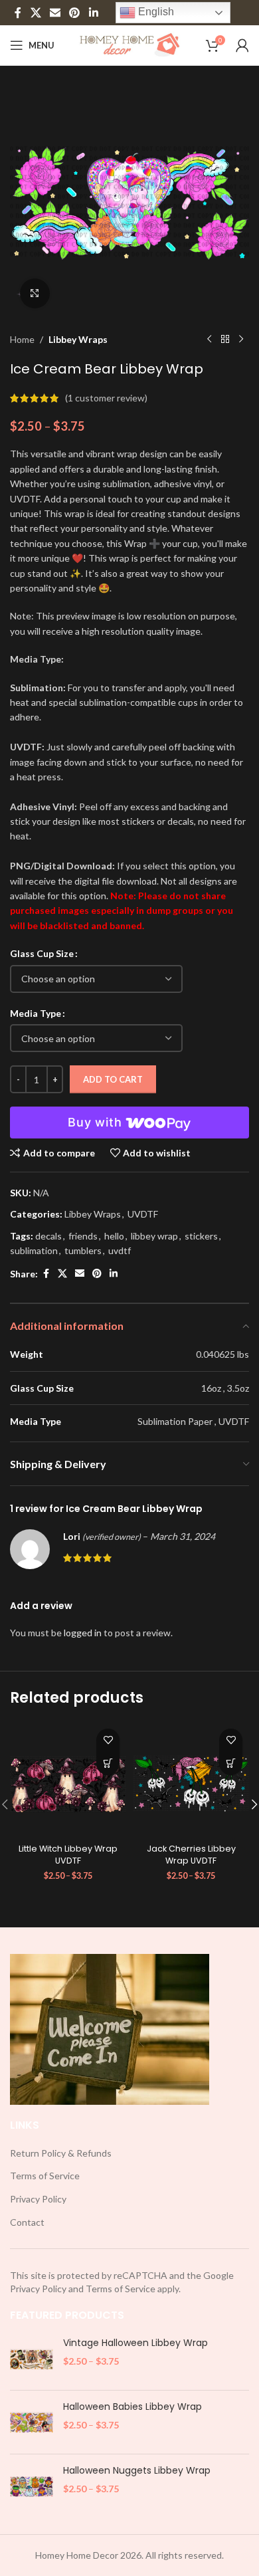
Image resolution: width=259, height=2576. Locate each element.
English (155, 12)
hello (114, 1236)
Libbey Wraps (78, 339)
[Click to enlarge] (35, 293)
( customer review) (106, 398)
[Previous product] (209, 340)
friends (83, 1236)
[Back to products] (225, 340)
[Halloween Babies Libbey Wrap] (32, 2422)
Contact (27, 2222)
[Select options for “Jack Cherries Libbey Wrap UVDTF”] (231, 1764)
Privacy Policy (38, 2199)
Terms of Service (45, 2176)
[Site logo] (130, 44)
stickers (201, 1236)
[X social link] (36, 13)
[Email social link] (55, 13)
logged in (83, 1633)
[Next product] (241, 340)
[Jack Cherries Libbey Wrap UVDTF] (191, 1780)
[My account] (242, 45)
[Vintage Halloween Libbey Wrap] (32, 2358)
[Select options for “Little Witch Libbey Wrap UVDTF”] (108, 1764)
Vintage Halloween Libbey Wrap (135, 2343)
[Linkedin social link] (93, 13)
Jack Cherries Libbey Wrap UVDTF (191, 1855)
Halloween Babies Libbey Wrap (132, 2407)
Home (22, 339)
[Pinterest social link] (75, 13)
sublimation (34, 1250)
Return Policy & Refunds (61, 2153)
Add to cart (113, 1079)
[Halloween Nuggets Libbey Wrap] (32, 2486)
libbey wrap (154, 1236)
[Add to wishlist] (108, 1740)
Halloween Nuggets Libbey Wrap (137, 2471)
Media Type (36, 1013)
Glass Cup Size (42, 953)
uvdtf (120, 1250)
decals (48, 1236)
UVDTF (143, 1214)
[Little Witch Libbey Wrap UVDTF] (68, 1780)
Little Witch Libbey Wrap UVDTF (68, 1855)
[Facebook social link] (18, 13)
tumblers (83, 1250)
